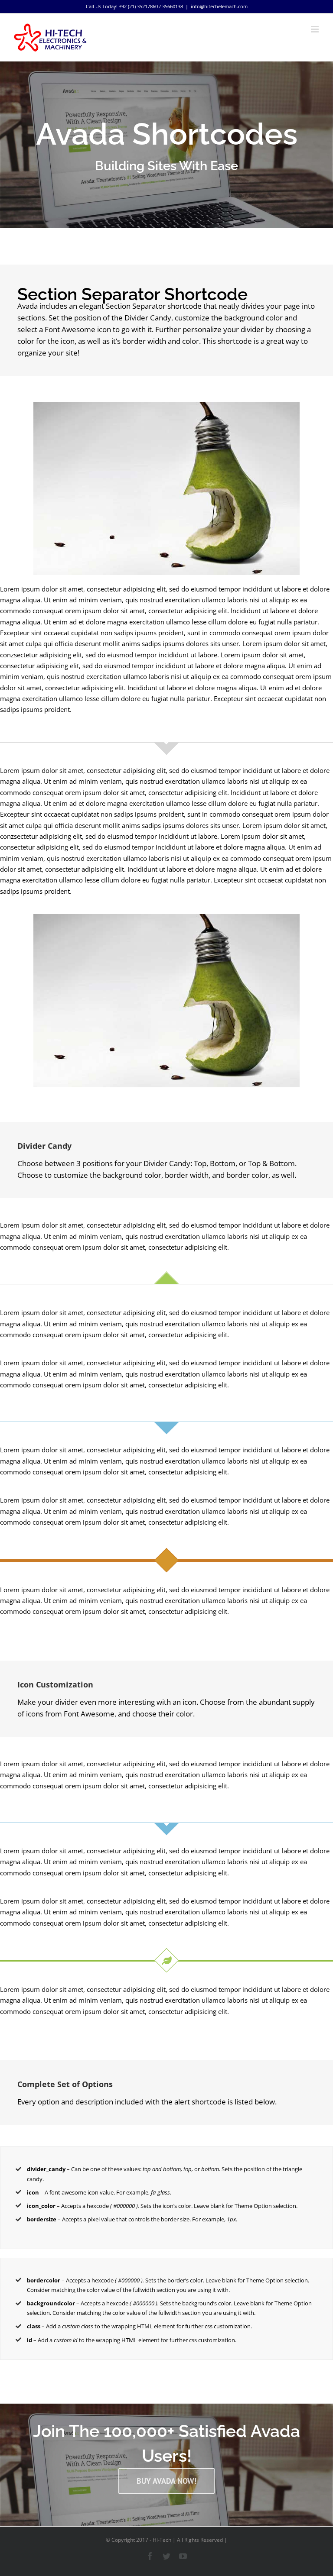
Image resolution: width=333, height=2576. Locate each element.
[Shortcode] (166, 145)
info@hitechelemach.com (219, 6)
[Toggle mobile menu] (315, 29)
